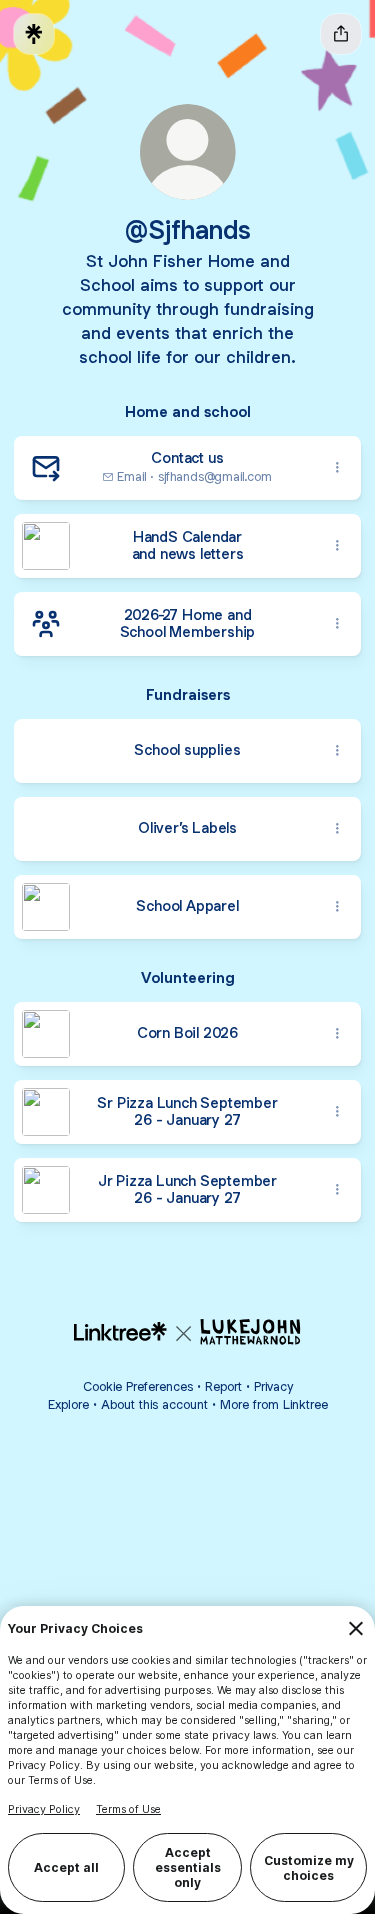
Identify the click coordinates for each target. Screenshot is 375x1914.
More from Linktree (274, 1404)
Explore (68, 1404)
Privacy (273, 1386)
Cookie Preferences (138, 1386)
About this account (154, 1404)
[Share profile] (341, 34)
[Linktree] (34, 34)
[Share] (337, 468)
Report (223, 1386)
